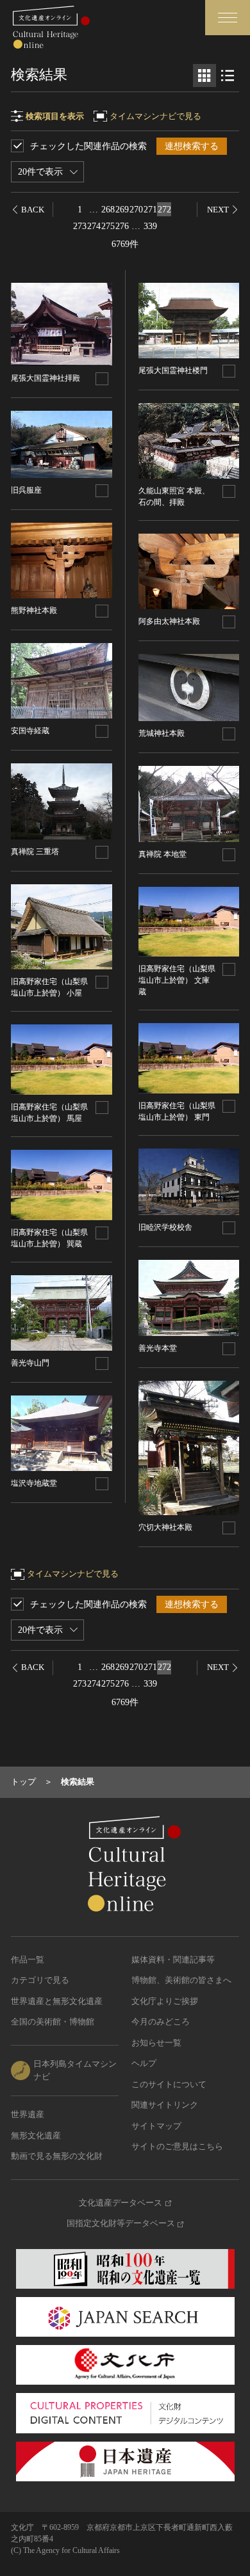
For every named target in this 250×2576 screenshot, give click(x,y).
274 (94, 226)
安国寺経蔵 (30, 731)
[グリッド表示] (204, 76)
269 (122, 210)
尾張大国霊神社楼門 (173, 370)
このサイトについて (169, 2084)
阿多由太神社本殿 (169, 621)
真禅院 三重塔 (35, 852)
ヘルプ (144, 2063)
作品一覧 (28, 1960)
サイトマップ (156, 2126)
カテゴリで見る (40, 1980)
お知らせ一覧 (156, 2043)
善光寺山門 (30, 1363)
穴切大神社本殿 (165, 1527)
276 (122, 226)
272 (164, 210)
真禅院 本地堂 (162, 854)
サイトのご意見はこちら (177, 2146)
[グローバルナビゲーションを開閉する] (228, 18)
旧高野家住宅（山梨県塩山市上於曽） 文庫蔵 (177, 980)
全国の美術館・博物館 (53, 2022)
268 (108, 210)
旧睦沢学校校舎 (165, 1227)
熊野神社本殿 (34, 610)
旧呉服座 (26, 490)
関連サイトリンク (165, 2105)
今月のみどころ (161, 2022)
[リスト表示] (228, 76)
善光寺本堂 (158, 1348)
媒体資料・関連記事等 (173, 1960)
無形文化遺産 (36, 2135)
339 (150, 226)
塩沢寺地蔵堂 (34, 1483)
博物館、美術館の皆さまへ (181, 1980)
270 (136, 210)
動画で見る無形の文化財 (57, 2156)
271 (150, 210)
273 (80, 226)
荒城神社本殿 (162, 733)
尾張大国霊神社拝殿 (46, 378)
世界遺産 (28, 2114)
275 (108, 226)
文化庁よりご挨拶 (165, 2001)
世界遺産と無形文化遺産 (57, 2001)
